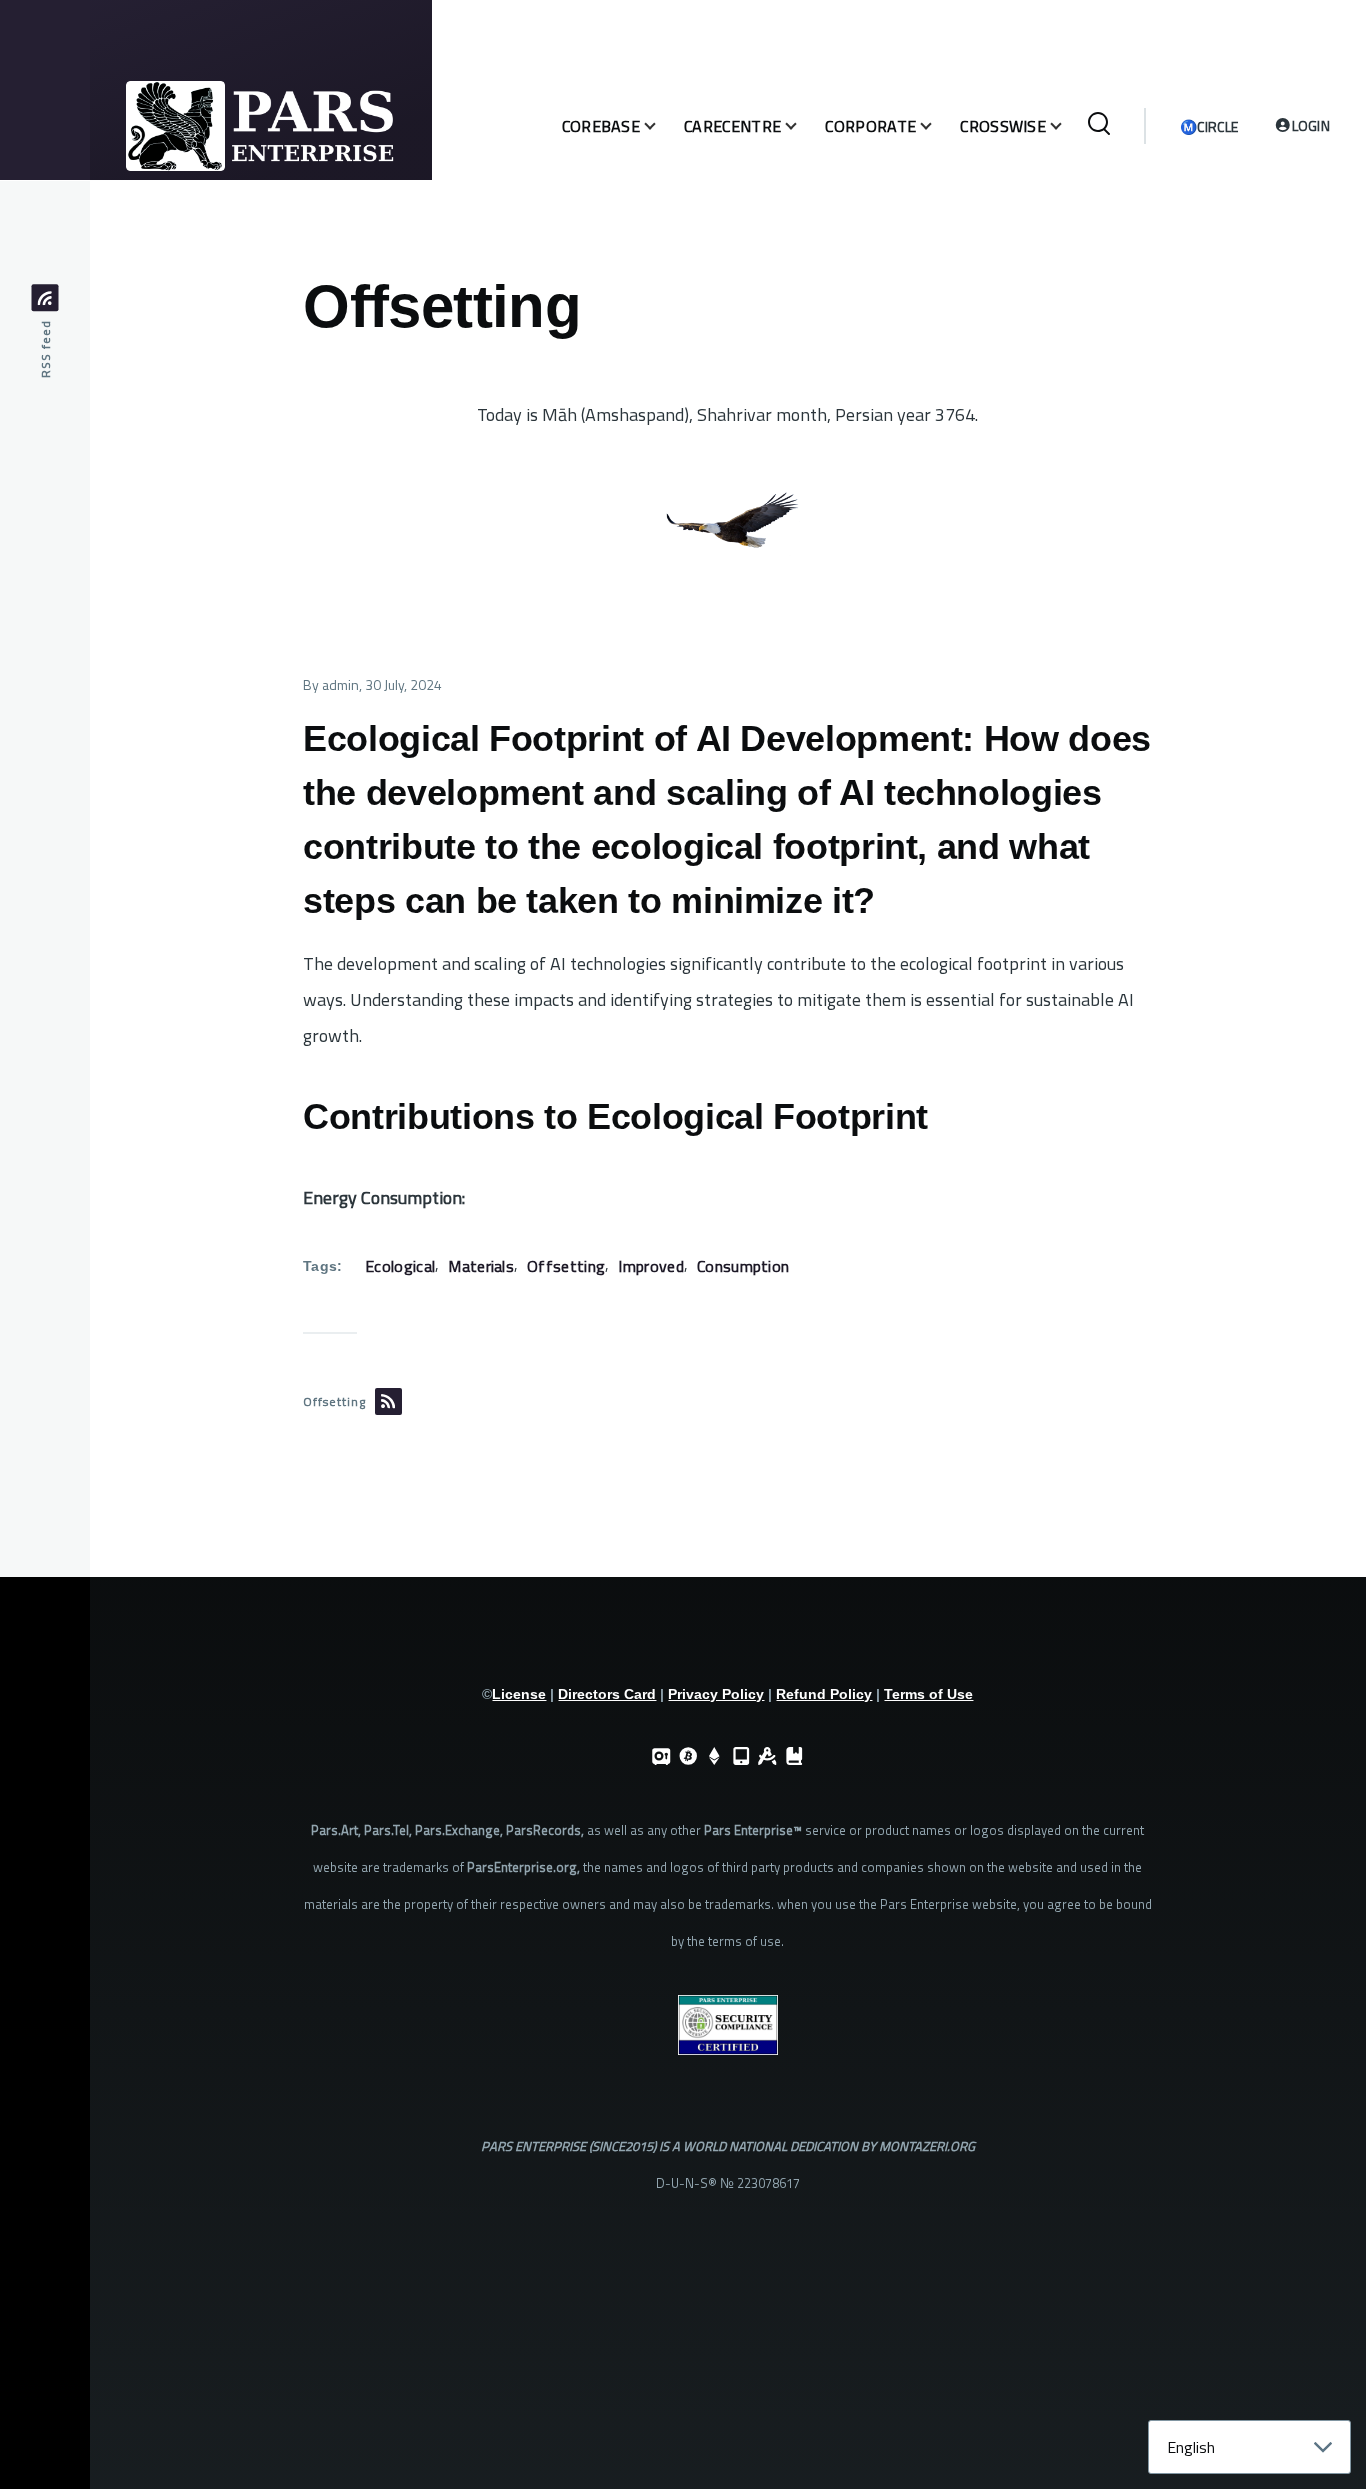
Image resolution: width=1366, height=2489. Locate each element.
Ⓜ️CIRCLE (1209, 126)
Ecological (400, 1266)
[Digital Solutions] (767, 1756)
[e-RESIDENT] (741, 1756)
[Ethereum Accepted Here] (714, 1756)
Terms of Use (928, 1694)
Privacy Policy (716, 1694)
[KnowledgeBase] (794, 1756)
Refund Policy (824, 1694)
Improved (651, 1266)
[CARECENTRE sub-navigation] (803, 126)
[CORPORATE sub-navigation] (938, 126)
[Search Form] (1099, 126)
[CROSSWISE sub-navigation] (1068, 126)
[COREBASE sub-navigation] (662, 126)
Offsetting (566, 1266)
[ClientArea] (661, 1756)
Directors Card (607, 1694)
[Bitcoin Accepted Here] (688, 1756)
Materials (481, 1266)
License (519, 1694)
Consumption (743, 1266)
